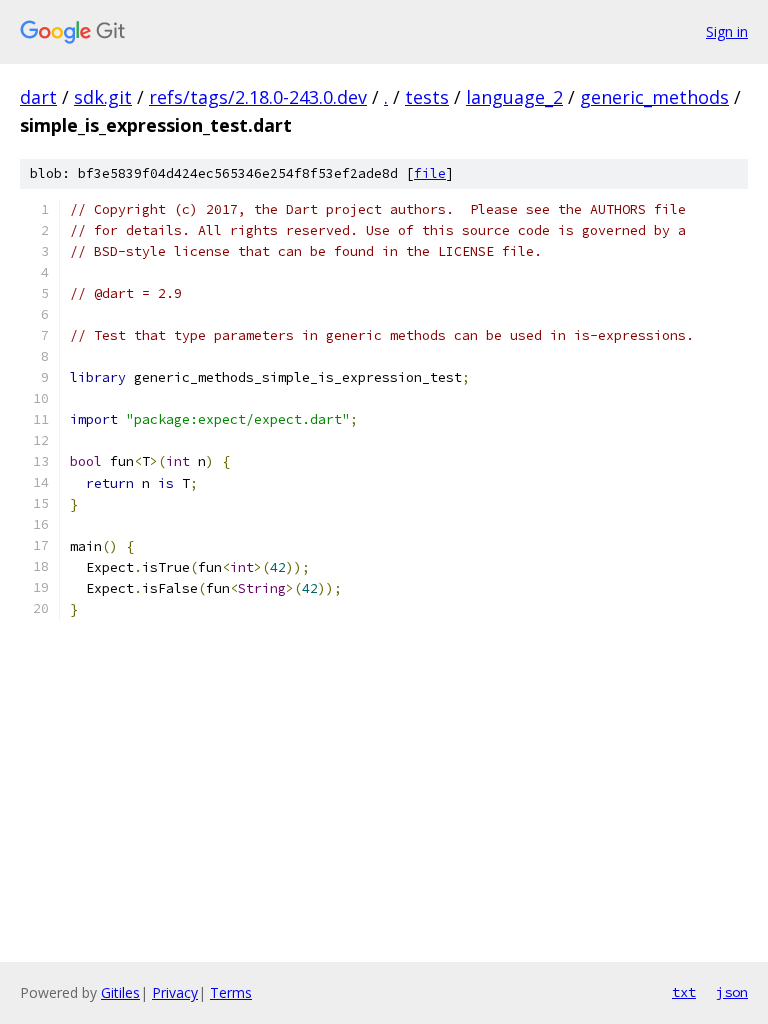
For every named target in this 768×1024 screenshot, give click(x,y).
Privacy (175, 992)
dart (38, 97)
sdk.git (103, 97)
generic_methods (654, 97)
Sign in (727, 31)
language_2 (514, 97)
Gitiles (120, 992)
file (430, 173)
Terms (231, 992)
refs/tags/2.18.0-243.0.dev (258, 97)
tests (427, 97)
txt (684, 992)
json (732, 992)
